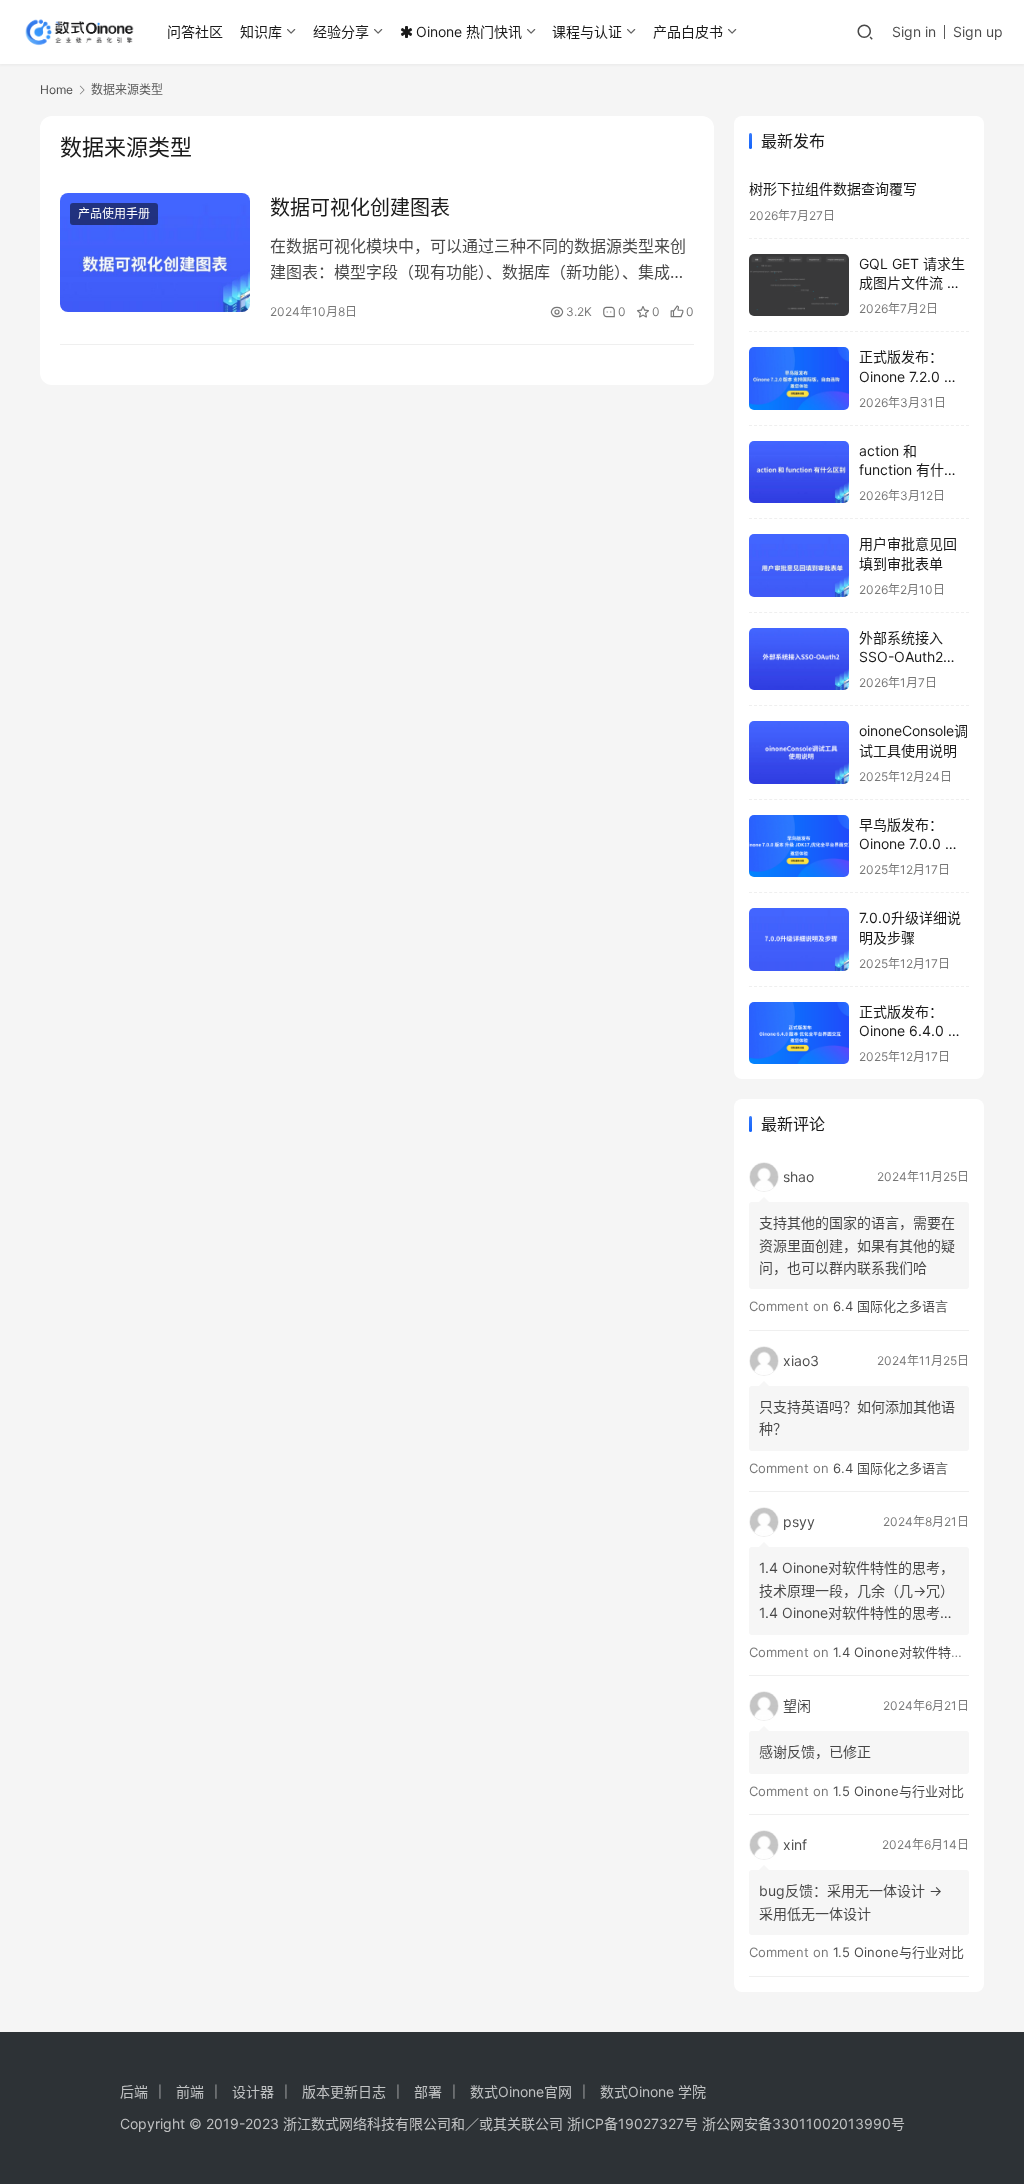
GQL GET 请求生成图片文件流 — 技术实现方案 (912, 283)
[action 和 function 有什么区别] (799, 472)
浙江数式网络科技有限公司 (367, 2123)
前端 (190, 2091)
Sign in (914, 31)
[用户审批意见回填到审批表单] (799, 565)
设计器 (253, 2091)
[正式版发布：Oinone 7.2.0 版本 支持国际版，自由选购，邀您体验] (799, 378)
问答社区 (195, 31)
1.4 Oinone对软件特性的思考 (918, 1652)
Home (56, 89)
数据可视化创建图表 (360, 208)
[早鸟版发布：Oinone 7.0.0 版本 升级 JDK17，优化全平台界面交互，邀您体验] (799, 846)
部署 (428, 2091)
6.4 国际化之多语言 (890, 1306)
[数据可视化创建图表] (155, 252)
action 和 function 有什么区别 (908, 470)
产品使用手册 (114, 213)
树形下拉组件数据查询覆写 (833, 188)
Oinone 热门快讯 (469, 31)
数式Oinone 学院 (653, 2091)
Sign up (978, 31)
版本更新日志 (344, 2091)
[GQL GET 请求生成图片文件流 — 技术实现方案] (799, 285)
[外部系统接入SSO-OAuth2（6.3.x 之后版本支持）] (799, 659)
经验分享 (341, 31)
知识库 (261, 31)
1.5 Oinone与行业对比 (898, 1791)
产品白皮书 (688, 31)
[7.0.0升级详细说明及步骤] (799, 939)
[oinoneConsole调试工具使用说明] (799, 752)
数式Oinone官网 (521, 2091)
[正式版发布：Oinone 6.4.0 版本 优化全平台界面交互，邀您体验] (799, 1033)
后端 (134, 2091)
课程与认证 (587, 31)
